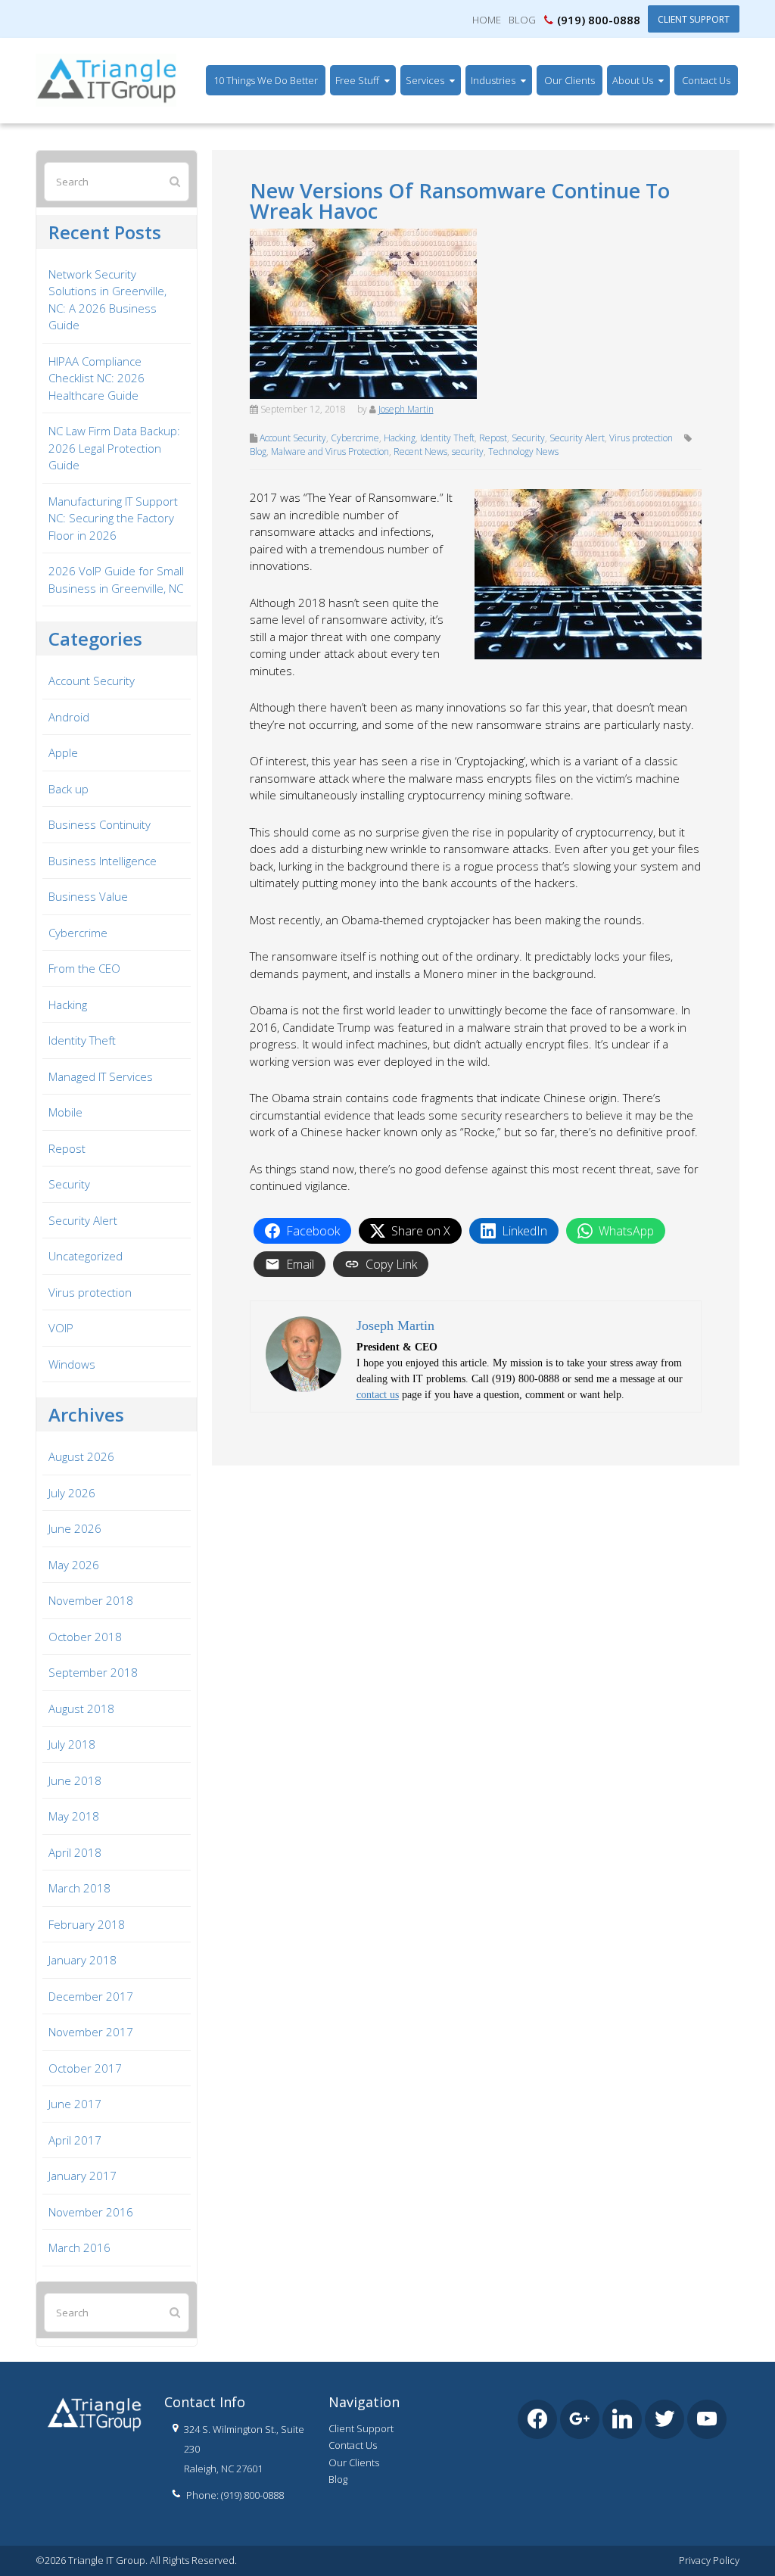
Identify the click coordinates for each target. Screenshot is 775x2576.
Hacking (400, 438)
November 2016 (91, 2212)
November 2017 (91, 2032)
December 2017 (91, 1996)
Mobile (65, 1112)
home (487, 20)
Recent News (420, 452)
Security (528, 438)
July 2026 (72, 1493)
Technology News (523, 452)
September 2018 (93, 1672)
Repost (493, 438)
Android (69, 717)
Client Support (694, 19)
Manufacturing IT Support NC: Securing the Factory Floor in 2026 (113, 518)
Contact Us (353, 2445)
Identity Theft (447, 438)
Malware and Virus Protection (330, 452)
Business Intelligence (103, 861)
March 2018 (79, 1888)
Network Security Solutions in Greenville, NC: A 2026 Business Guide (107, 300)
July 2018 (72, 1744)
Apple (63, 752)
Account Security (293, 438)
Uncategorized (86, 1256)
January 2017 (82, 2176)
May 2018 (74, 1816)
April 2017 (75, 2140)
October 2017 (85, 2068)
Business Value (88, 896)
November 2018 (91, 1600)
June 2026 (75, 1528)
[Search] (175, 181)
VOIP (61, 1328)
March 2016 (79, 2247)
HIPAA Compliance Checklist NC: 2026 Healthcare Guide (96, 378)
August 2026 (81, 1456)
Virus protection (641, 438)
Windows (72, 1364)
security (468, 452)
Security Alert (577, 438)
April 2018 (75, 1852)
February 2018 (87, 1924)
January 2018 (82, 1960)
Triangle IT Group (79, 46)
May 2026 (74, 1565)
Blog (522, 20)
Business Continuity (100, 824)
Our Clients (354, 2462)
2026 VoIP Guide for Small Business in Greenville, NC (116, 579)
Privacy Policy (709, 2560)
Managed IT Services (101, 1076)
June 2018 (75, 1780)
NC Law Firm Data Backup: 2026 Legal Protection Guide (114, 448)
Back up (68, 789)
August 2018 (81, 1709)
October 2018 (85, 1637)
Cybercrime (355, 438)
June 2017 (75, 2104)
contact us (378, 1395)
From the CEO (84, 968)
